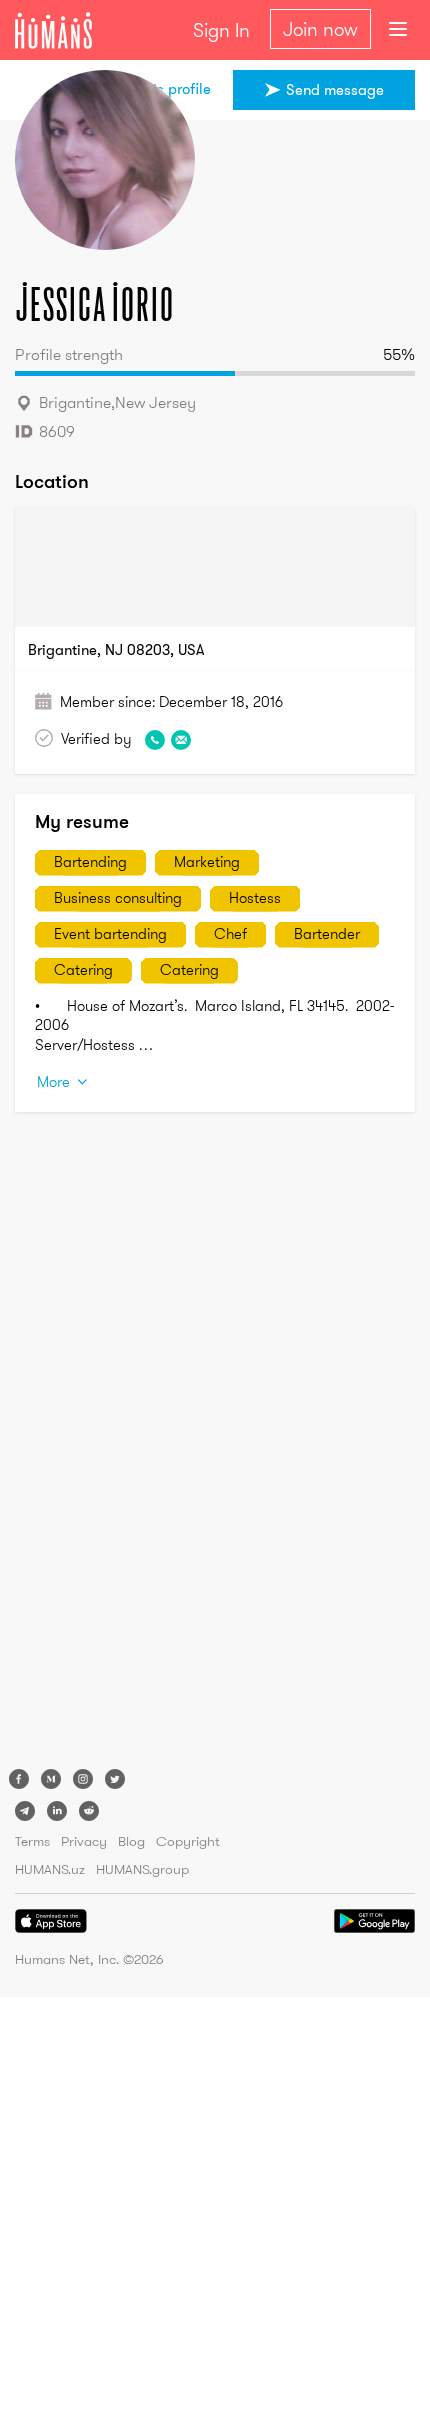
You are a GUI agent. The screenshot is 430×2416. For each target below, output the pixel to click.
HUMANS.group (142, 1869)
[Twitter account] (115, 1779)
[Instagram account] (83, 1779)
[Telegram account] (25, 1811)
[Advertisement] (95, 1445)
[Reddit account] (89, 1811)
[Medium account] (51, 1779)
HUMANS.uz (50, 1869)
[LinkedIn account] (57, 1811)
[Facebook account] (19, 1779)
